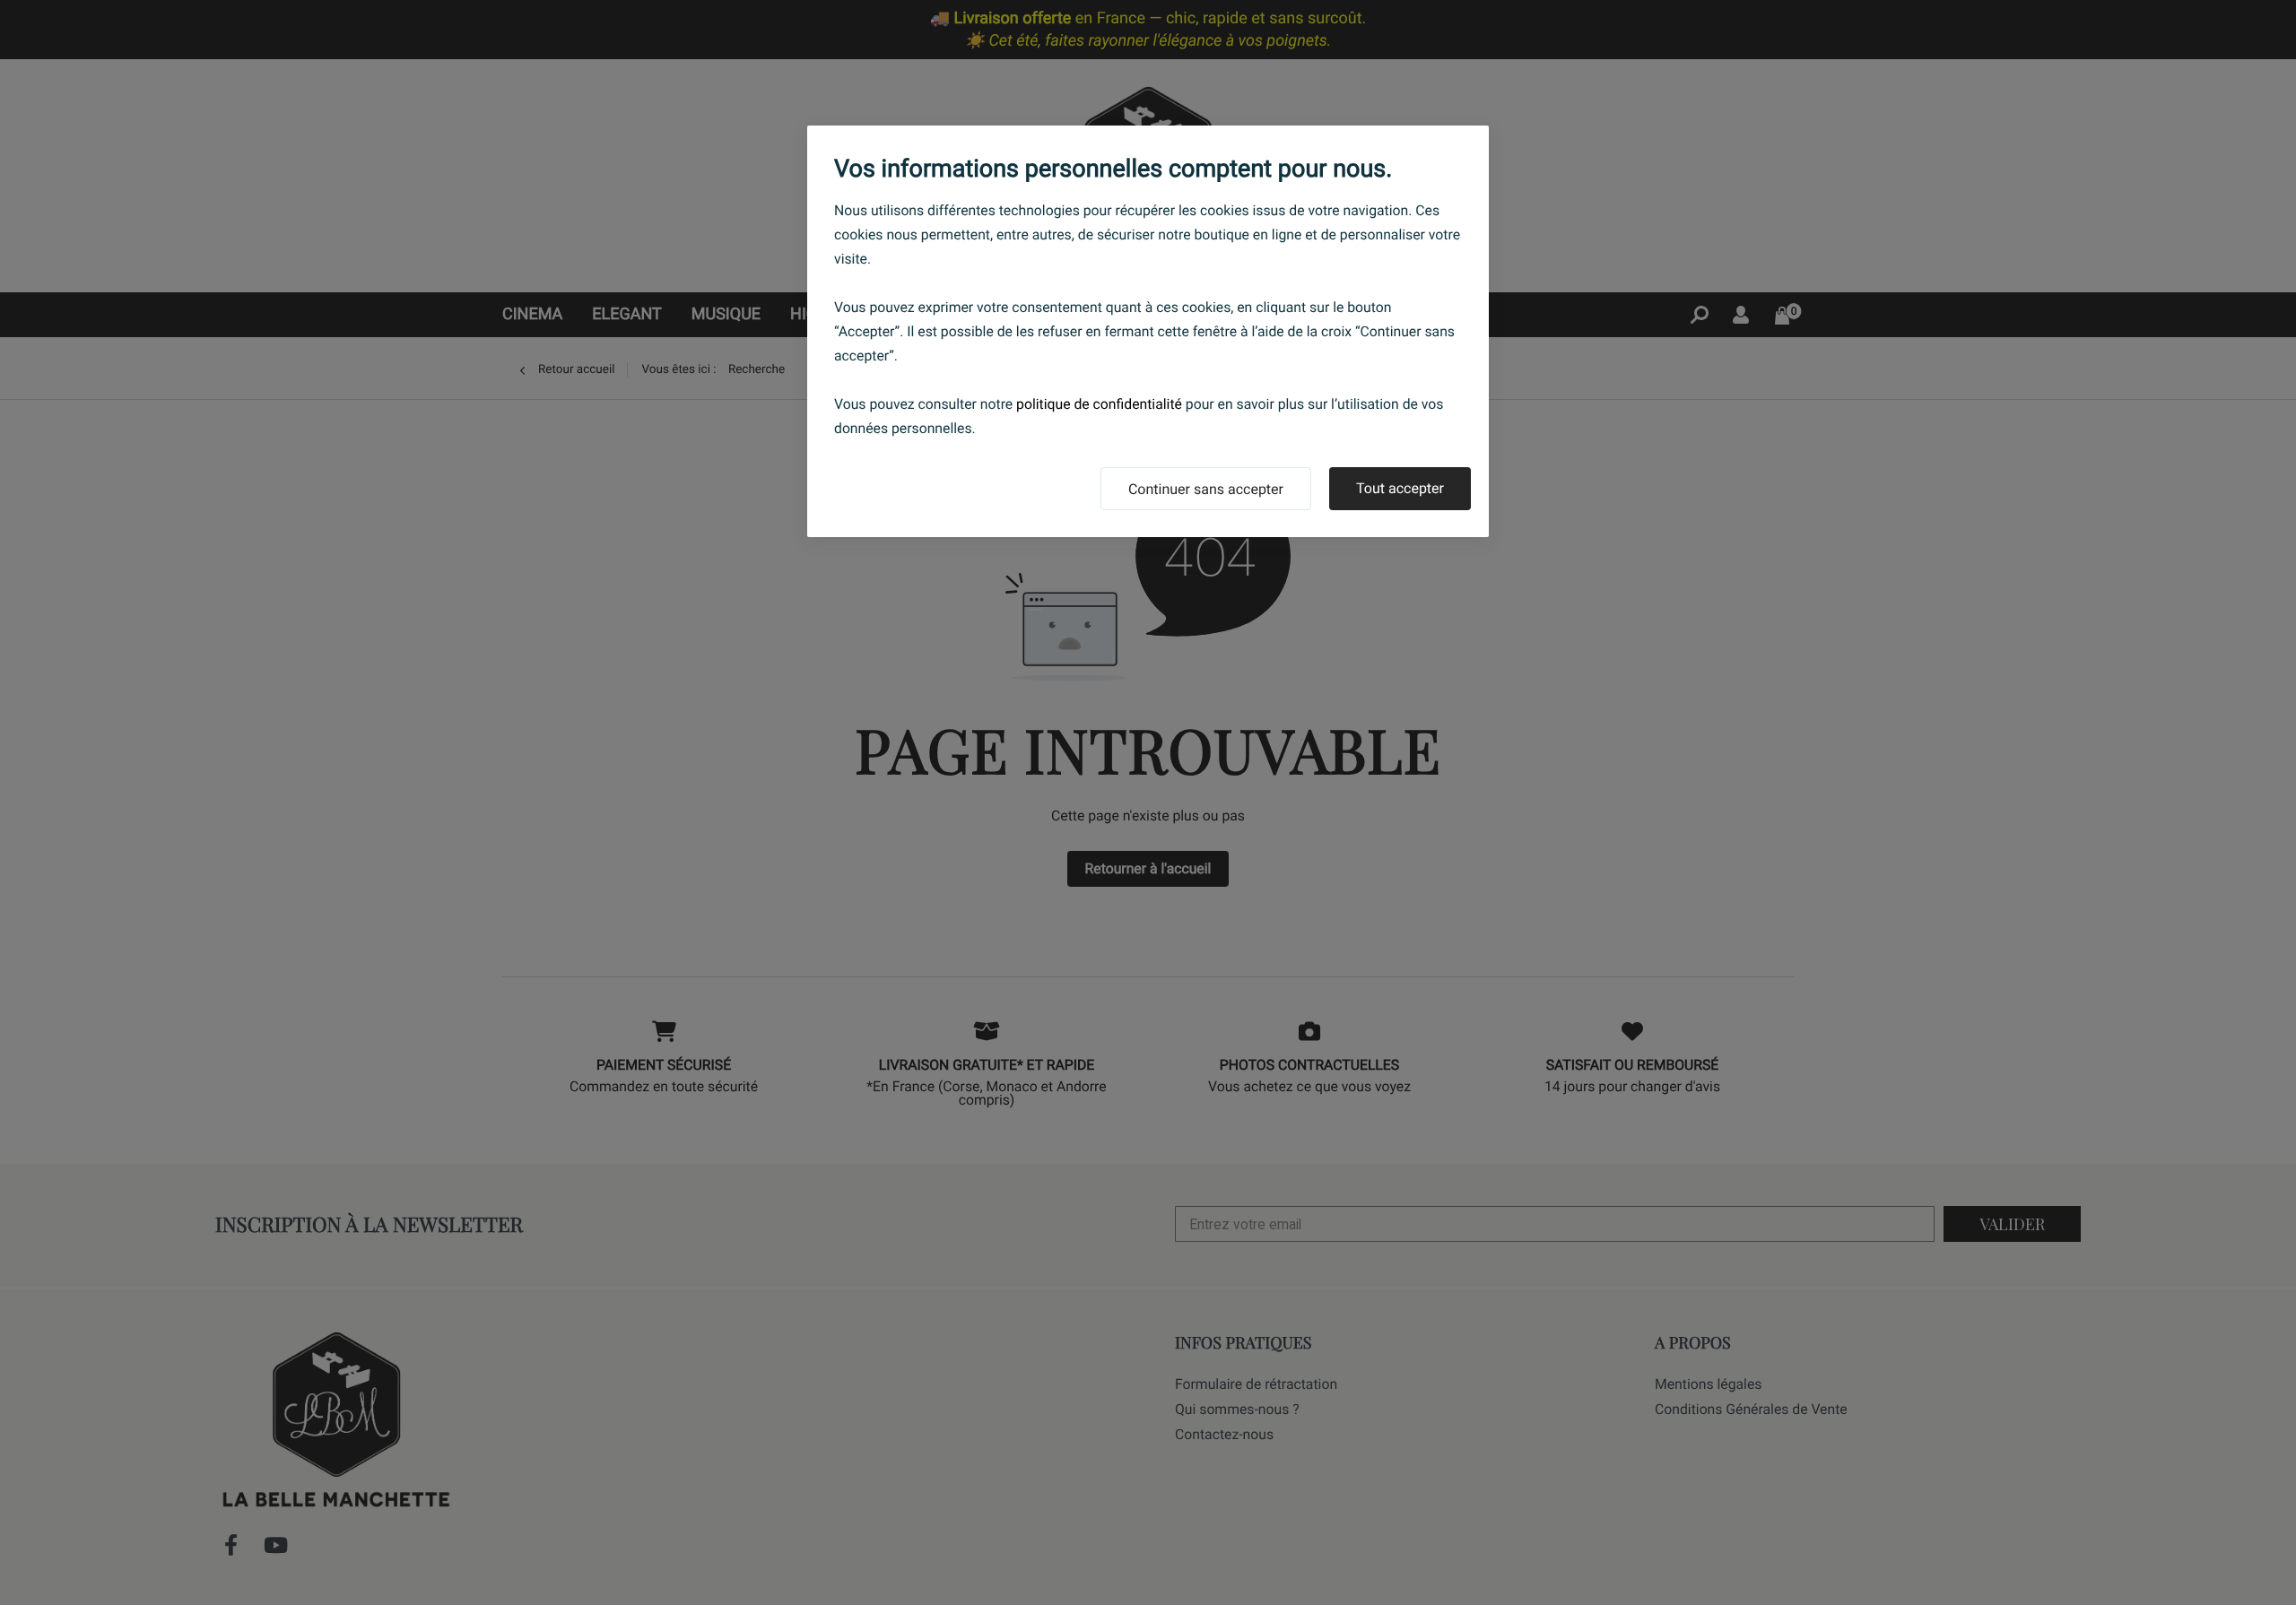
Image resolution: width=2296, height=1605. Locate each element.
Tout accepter (1400, 488)
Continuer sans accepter (1206, 489)
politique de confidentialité (1099, 404)
